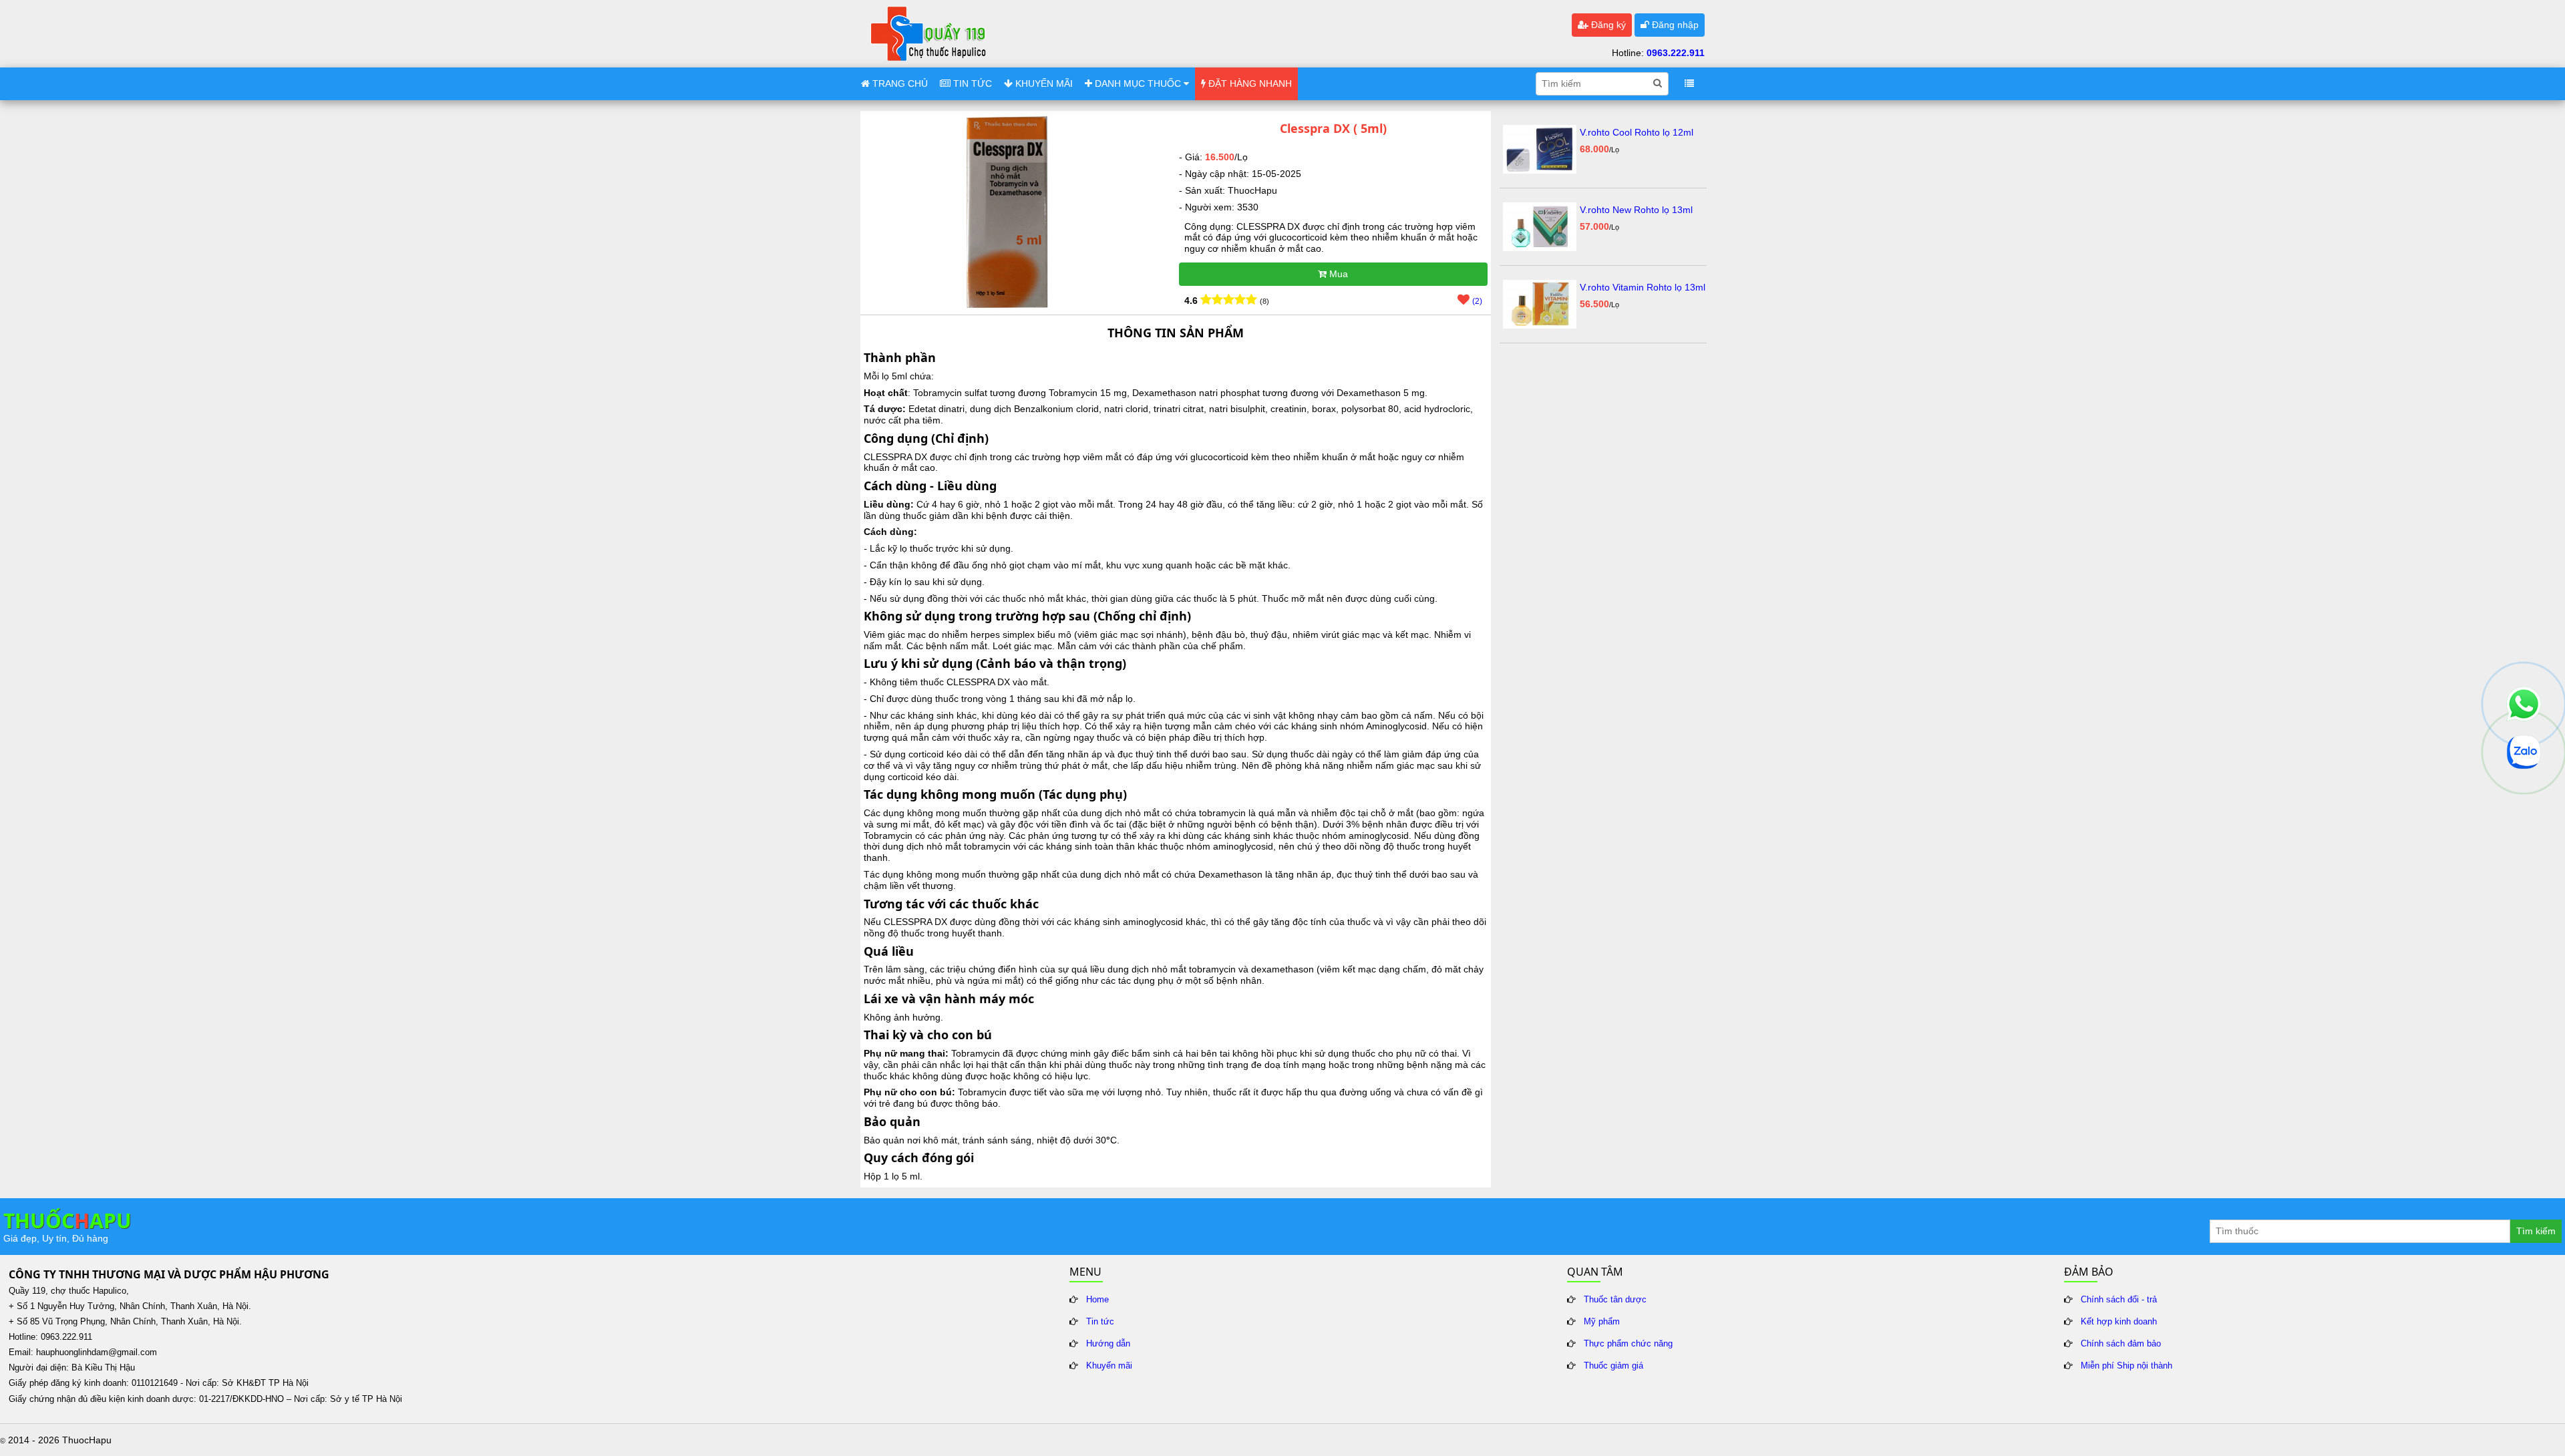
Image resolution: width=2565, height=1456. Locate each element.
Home (1097, 1300)
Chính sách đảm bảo (2121, 1344)
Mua (1337, 274)
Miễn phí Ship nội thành (2126, 1366)
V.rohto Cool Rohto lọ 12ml (1637, 132)
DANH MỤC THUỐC (1138, 83)
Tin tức (1100, 1322)
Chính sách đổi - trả (2119, 1300)
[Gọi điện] (2524, 704)
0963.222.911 (1676, 53)
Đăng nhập (1674, 25)
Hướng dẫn (1108, 1344)
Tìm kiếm (2536, 1231)
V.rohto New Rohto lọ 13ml (1636, 210)
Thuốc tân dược (1615, 1300)
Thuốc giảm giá (1613, 1366)
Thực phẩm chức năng (1628, 1344)
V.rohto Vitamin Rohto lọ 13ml (1643, 287)
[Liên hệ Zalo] (2524, 752)
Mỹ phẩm (1602, 1322)
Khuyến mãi (1109, 1366)
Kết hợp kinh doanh (2119, 1322)
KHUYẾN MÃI (1043, 83)
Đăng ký (1607, 25)
